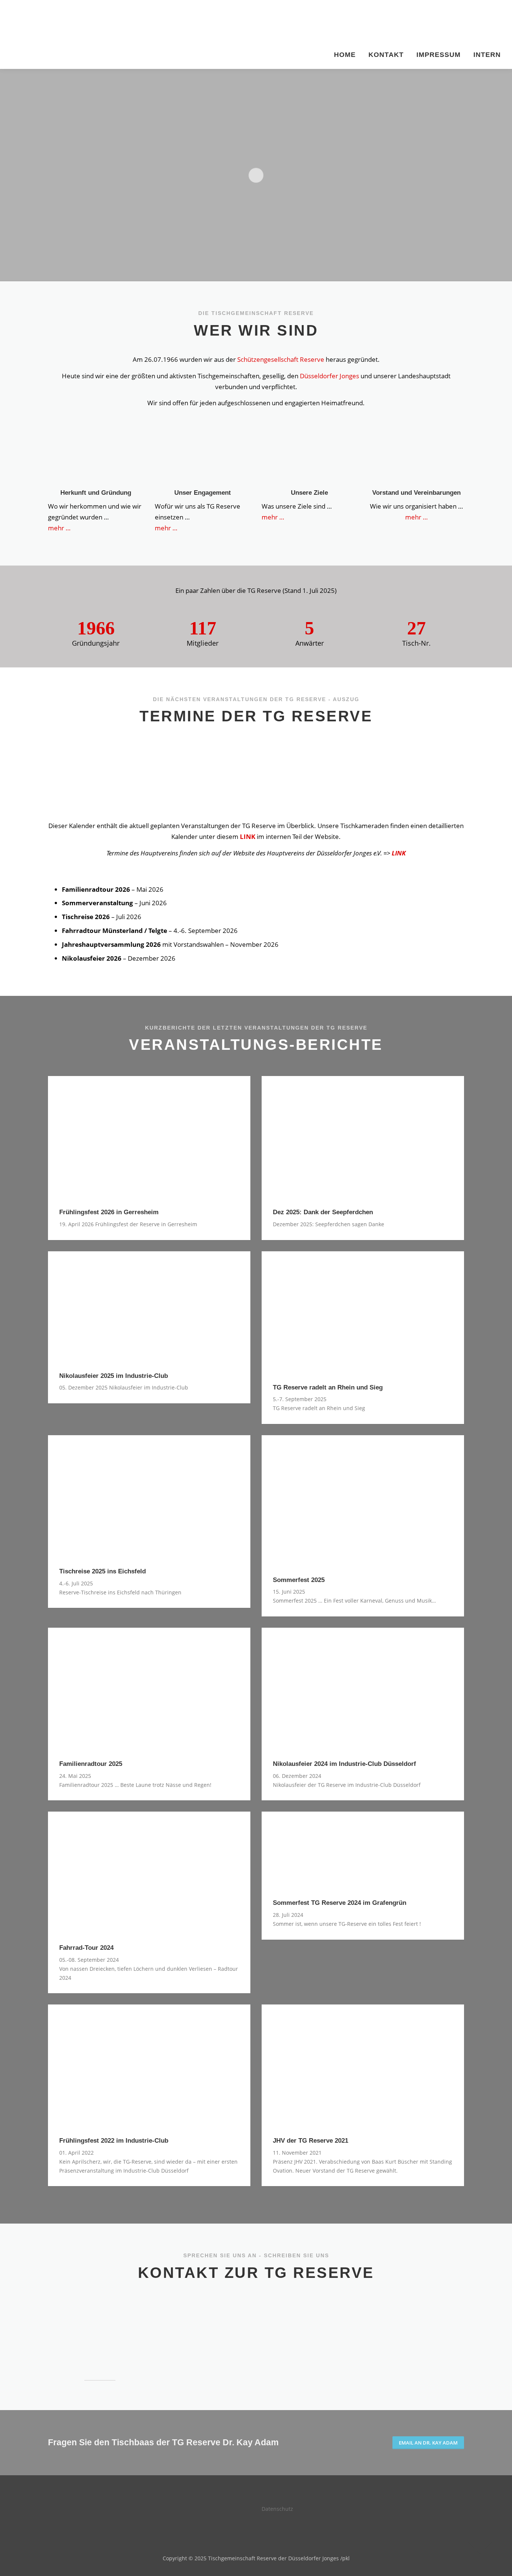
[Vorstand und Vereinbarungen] (416, 456)
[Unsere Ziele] (310, 456)
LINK (248, 837)
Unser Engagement (203, 493)
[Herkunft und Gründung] (96, 456)
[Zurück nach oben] (480, 2541)
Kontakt (386, 55)
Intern (487, 55)
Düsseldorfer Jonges (329, 376)
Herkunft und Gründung (96, 493)
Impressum (439, 55)
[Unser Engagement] (203, 456)
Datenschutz (277, 2509)
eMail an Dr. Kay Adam (428, 2443)
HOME (345, 55)
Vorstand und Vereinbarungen (416, 493)
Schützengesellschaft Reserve (281, 359)
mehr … (60, 528)
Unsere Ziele (309, 493)
